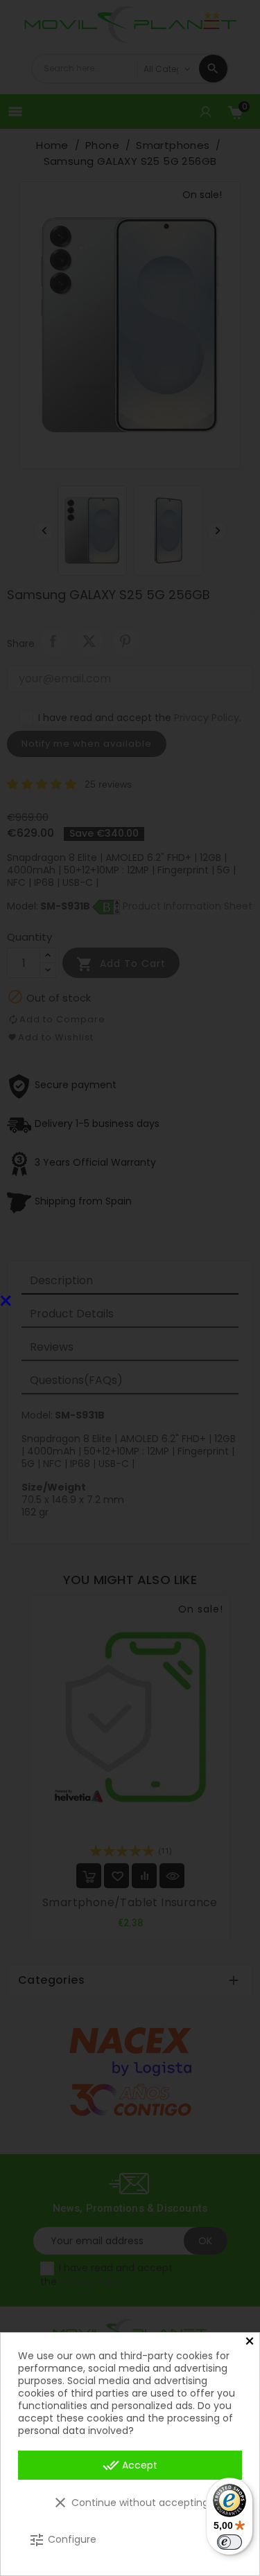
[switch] (229, 2542)
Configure (62, 2540)
